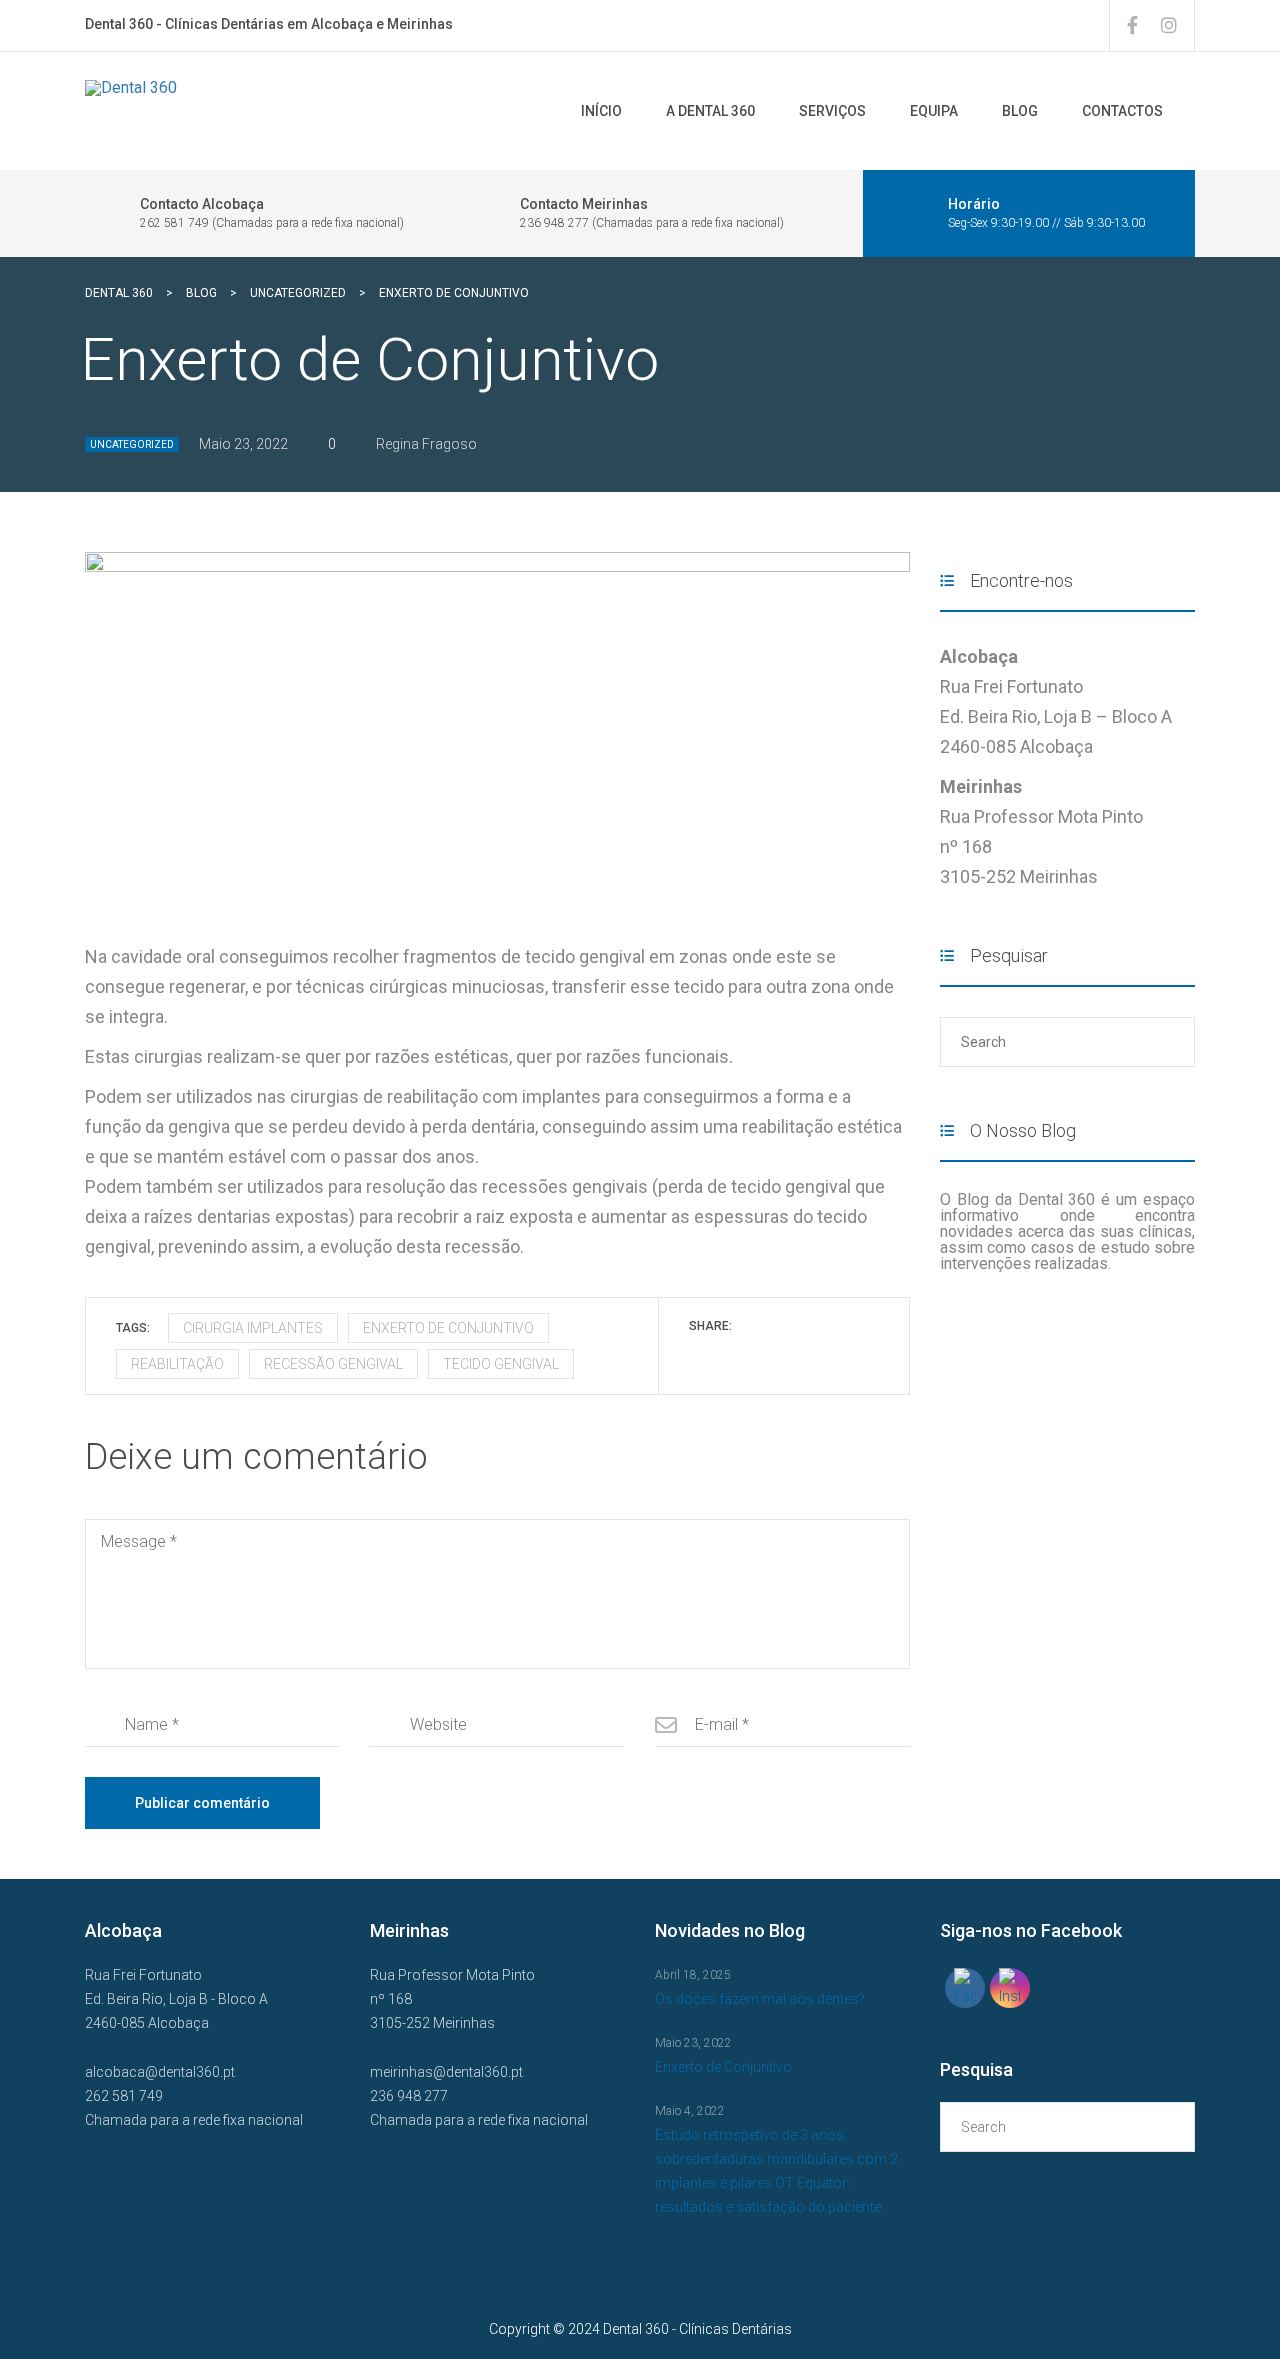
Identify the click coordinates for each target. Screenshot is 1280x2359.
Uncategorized (132, 444)
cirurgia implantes (253, 1328)
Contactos (1122, 111)
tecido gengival (501, 1364)
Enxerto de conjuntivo (448, 1328)
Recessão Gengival (333, 1364)
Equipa (934, 111)
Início (601, 111)
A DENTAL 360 (710, 111)
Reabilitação (177, 1364)
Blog (1020, 111)
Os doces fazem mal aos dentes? (760, 1999)
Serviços (832, 111)
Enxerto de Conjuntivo (723, 2067)
